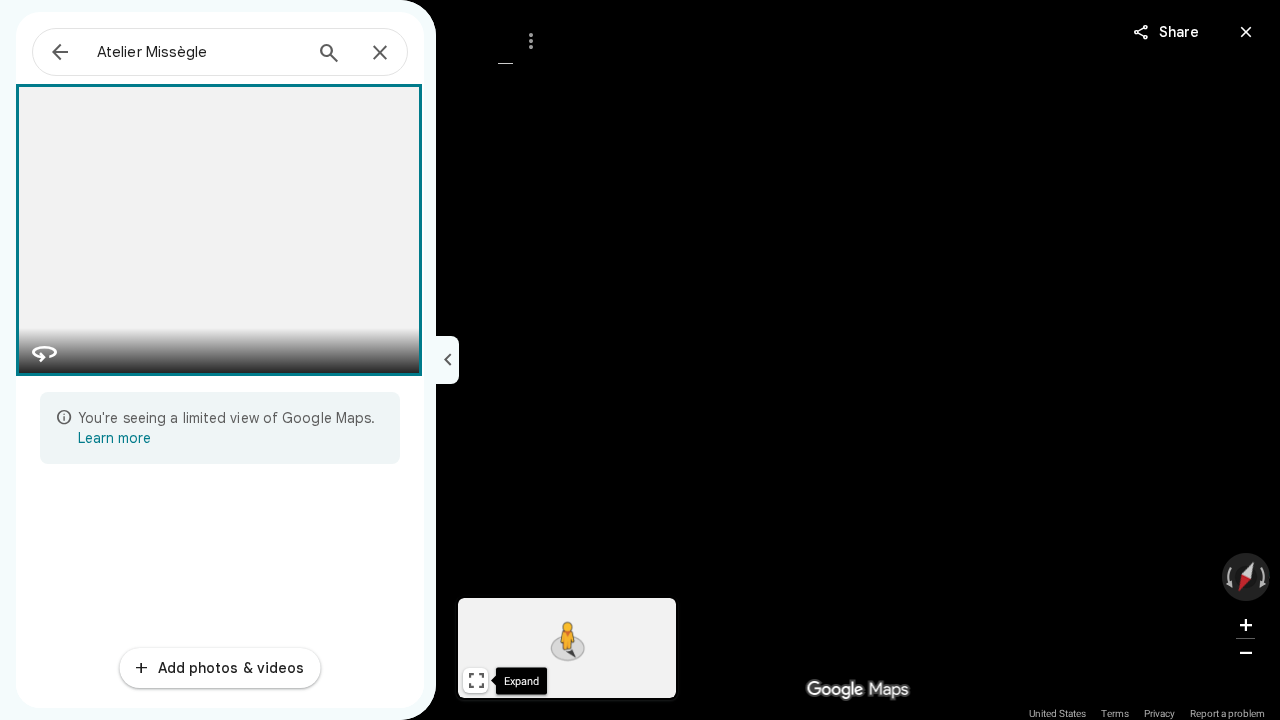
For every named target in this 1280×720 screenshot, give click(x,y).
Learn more (114, 438)
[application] (640, 360)
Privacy (1159, 713)
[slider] (1246, 576)
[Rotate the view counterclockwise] (1230, 577)
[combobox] (199, 52)
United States (1057, 713)
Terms (1115, 713)
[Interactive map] (567, 648)
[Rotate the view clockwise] (1261, 577)
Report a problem (1227, 713)
